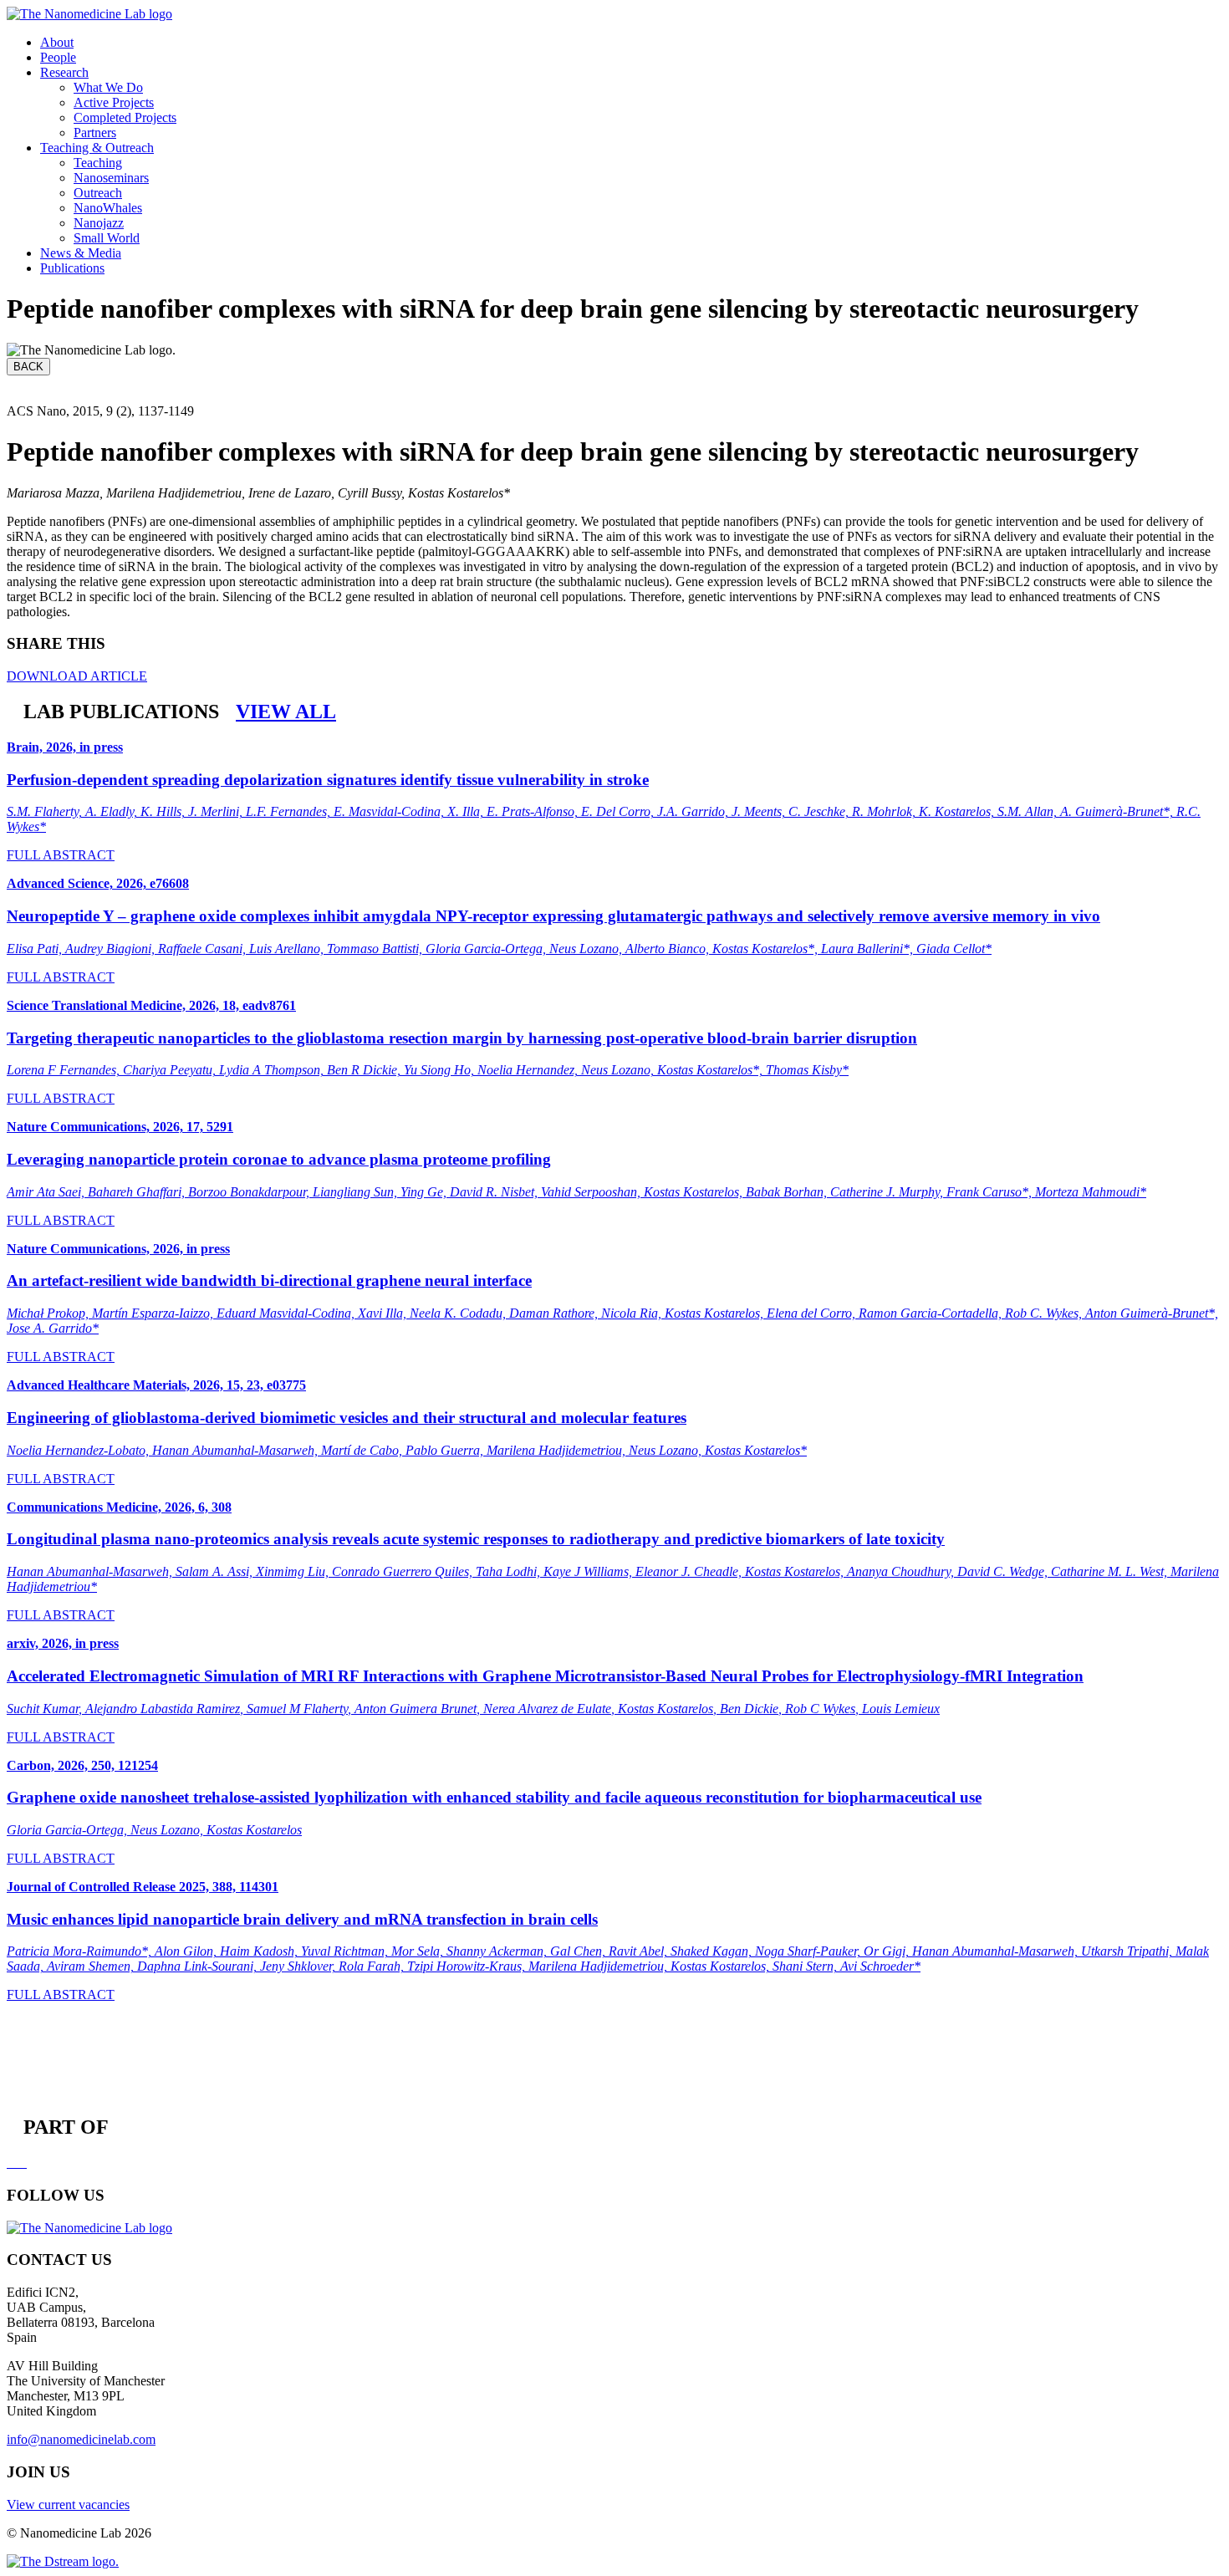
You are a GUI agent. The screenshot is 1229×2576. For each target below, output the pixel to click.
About (57, 42)
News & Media (81, 253)
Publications (72, 268)
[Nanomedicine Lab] (89, 14)
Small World (107, 238)
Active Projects (114, 102)
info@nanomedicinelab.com (81, 2439)
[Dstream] (63, 2561)
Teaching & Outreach (97, 148)
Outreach (98, 193)
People (58, 57)
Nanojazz (99, 223)
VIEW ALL (286, 712)
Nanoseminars (111, 178)
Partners (95, 133)
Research (64, 72)
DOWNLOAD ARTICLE (77, 676)
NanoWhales (108, 208)
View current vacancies (68, 2505)
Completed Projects (125, 117)
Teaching (98, 163)
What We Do (108, 87)
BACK (28, 367)
